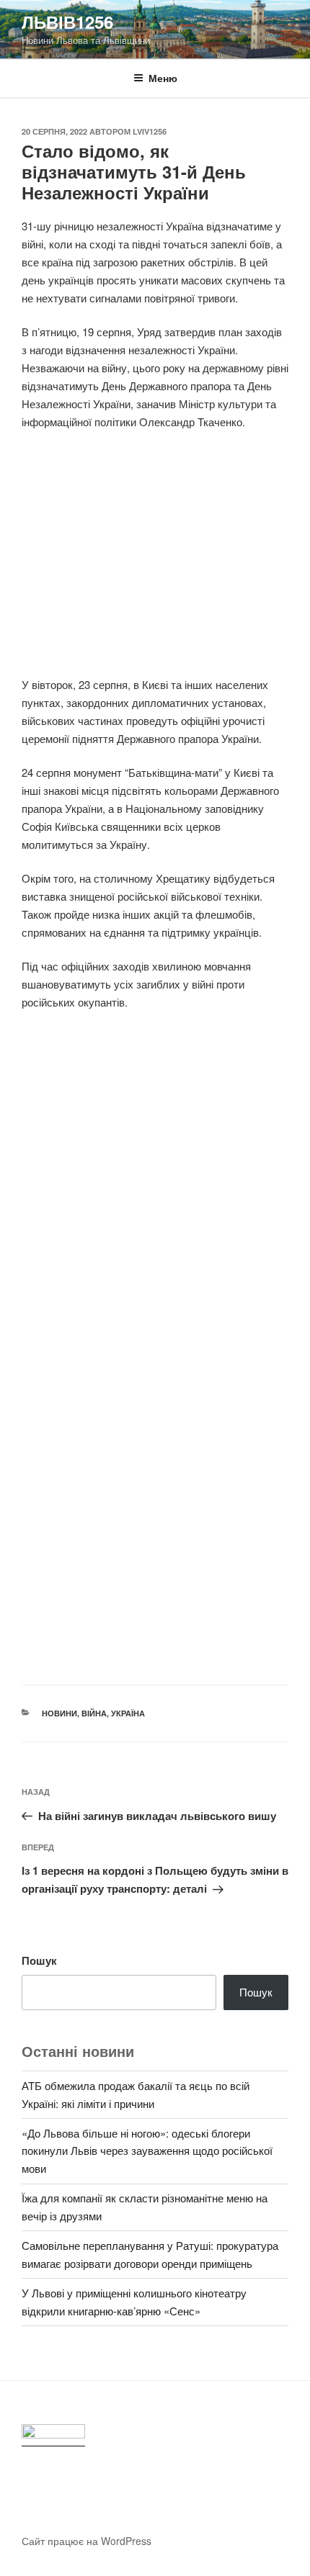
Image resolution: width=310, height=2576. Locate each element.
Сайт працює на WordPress (87, 2541)
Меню (163, 78)
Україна (128, 1713)
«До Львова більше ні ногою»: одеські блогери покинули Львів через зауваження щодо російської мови (147, 2151)
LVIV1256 (150, 131)
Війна (94, 1713)
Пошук (39, 1960)
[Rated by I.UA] (53, 2435)
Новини (59, 1713)
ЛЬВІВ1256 (67, 22)
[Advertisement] (155, 562)
